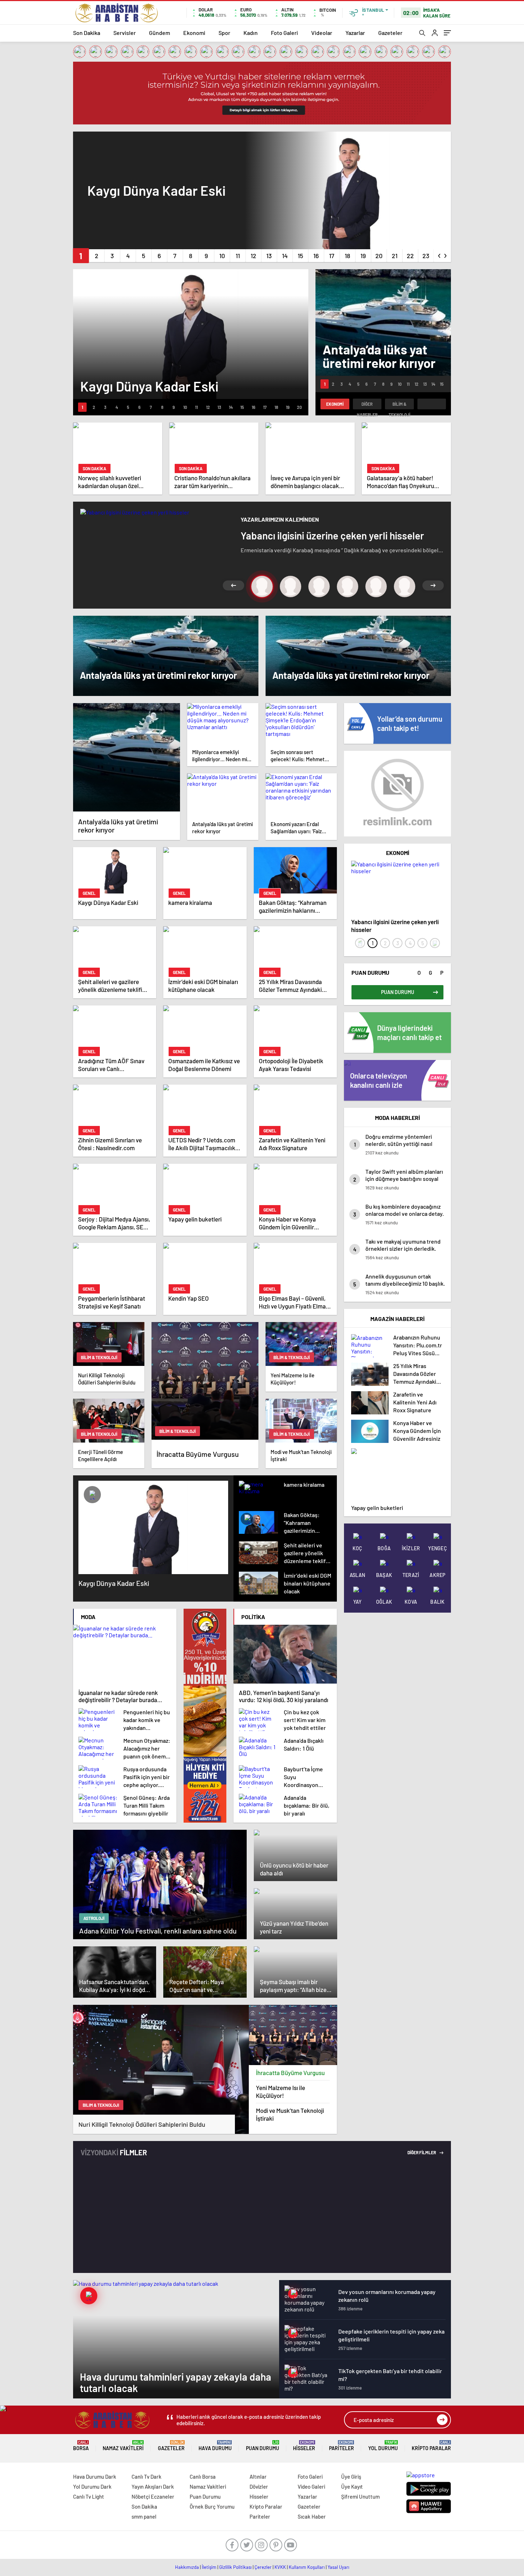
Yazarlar (355, 33)
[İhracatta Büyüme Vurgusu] (293, 2035)
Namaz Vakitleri (123, 2446)
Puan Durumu (263, 2446)
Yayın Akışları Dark (153, 2487)
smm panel (144, 2516)
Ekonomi (194, 33)
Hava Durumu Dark (95, 2477)
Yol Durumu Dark (92, 2487)
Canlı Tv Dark (147, 2477)
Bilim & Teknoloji (399, 405)
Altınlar (258, 2477)
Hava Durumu (215, 2446)
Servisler (125, 33)
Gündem (160, 33)
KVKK (280, 2567)
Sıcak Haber (312, 2516)
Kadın (251, 33)
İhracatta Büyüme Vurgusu (290, 2073)
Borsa (81, 2446)
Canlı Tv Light (89, 2496)
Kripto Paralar (431, 2446)
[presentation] (440, 254)
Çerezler (263, 2567)
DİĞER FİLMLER (422, 2152)
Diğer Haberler (367, 405)
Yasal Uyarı (338, 2567)
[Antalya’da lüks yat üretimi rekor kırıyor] (127, 757)
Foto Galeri (284, 33)
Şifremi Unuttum (360, 2496)
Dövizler (259, 2487)
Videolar (322, 33)
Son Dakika (87, 33)
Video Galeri (311, 2487)
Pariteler (341, 2446)
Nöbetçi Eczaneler (153, 2496)
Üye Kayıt (352, 2487)
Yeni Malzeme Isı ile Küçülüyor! (281, 2091)
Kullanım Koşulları (307, 2567)
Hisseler (304, 2446)
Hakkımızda (187, 2567)
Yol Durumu (383, 2446)
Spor (224, 33)
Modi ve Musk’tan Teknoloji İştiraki (290, 2114)
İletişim (209, 2567)
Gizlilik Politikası (235, 2567)
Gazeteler (390, 33)
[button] (81, 256)
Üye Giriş (351, 2477)
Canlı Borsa (203, 2477)
